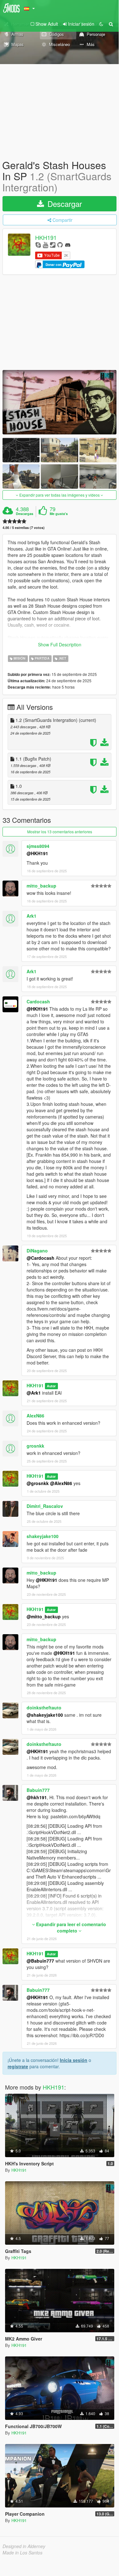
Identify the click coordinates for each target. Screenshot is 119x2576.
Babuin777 (38, 1790)
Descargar (64, 204)
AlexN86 (35, 1416)
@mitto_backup (44, 1616)
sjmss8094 (38, 846)
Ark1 (31, 916)
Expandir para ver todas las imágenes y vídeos (59, 495)
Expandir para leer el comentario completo (70, 1927)
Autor (51, 1386)
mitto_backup (41, 886)
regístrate (18, 2066)
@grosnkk (38, 1483)
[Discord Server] (68, 244)
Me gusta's (59, 514)
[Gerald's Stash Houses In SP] (59, 402)
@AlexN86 (61, 1483)
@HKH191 (37, 853)
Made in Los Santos (22, 2553)
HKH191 (46, 237)
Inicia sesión (74, 2060)
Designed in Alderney (24, 2546)
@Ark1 (34, 1393)
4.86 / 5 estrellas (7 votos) (24, 528)
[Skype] (38, 244)
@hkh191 (37, 1797)
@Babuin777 (40, 1961)
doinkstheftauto (44, 1707)
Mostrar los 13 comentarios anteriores (60, 832)
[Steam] (53, 244)
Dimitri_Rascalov (45, 1506)
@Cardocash (41, 1258)
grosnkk (35, 1446)
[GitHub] (60, 244)
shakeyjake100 (43, 1536)
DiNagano (37, 1251)
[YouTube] (45, 244)
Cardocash (38, 1001)
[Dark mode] (101, 24)
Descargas (25, 514)
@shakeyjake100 (45, 1715)
